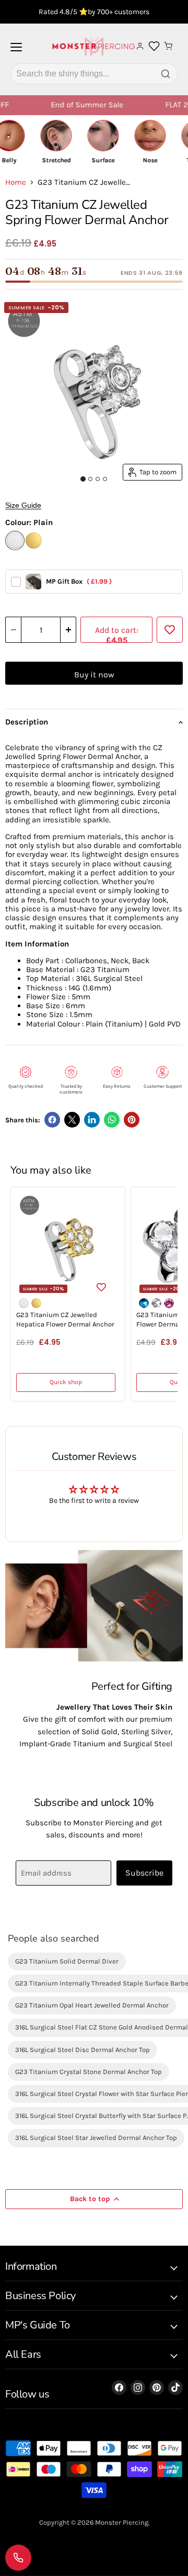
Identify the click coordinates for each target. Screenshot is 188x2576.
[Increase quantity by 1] (68, 630)
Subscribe (144, 1873)
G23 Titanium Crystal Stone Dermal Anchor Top (89, 2072)
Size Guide (23, 505)
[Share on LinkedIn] (92, 1120)
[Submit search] (166, 74)
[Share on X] (72, 1120)
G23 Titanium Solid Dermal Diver (67, 1961)
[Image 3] (98, 479)
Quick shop (66, 1382)
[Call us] (18, 2558)
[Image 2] (90, 479)
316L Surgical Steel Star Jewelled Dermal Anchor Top (96, 2138)
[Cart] (168, 46)
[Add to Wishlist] (170, 630)
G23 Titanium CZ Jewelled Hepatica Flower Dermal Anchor (65, 1319)
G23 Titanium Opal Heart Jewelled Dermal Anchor (92, 2005)
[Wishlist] (154, 46)
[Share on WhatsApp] (112, 1120)
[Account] (140, 46)
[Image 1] (83, 479)
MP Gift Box (79, 581)
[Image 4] (105, 479)
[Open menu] (16, 51)
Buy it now (94, 674)
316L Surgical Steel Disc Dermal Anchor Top (83, 2050)
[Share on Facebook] (52, 1120)
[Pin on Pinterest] (132, 1120)
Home (16, 182)
